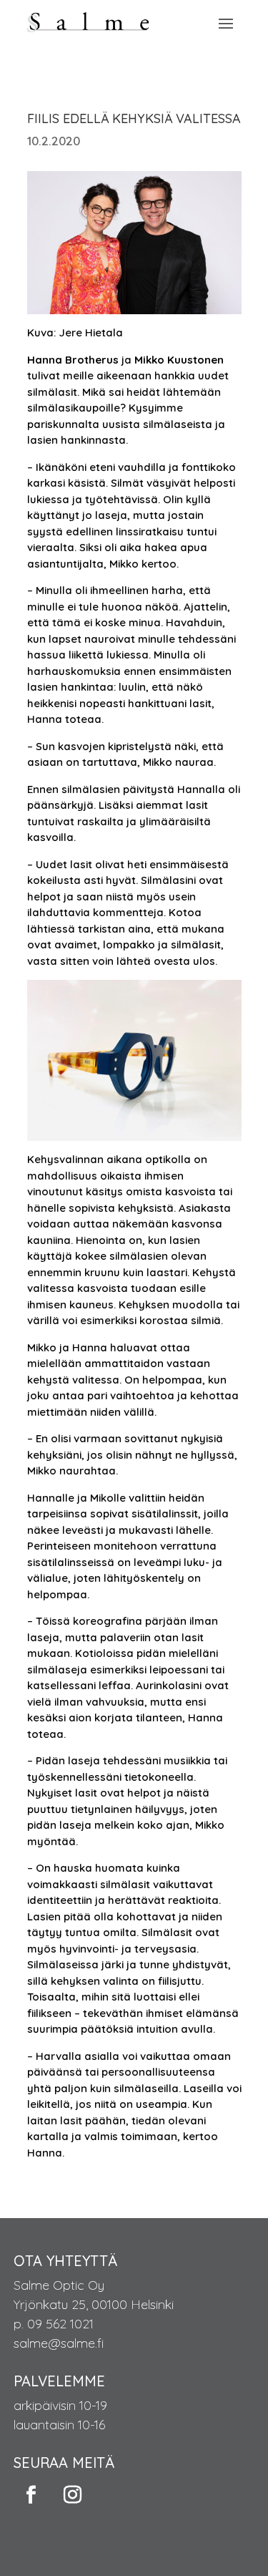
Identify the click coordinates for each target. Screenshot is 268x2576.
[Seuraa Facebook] (31, 2495)
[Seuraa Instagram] (73, 2495)
